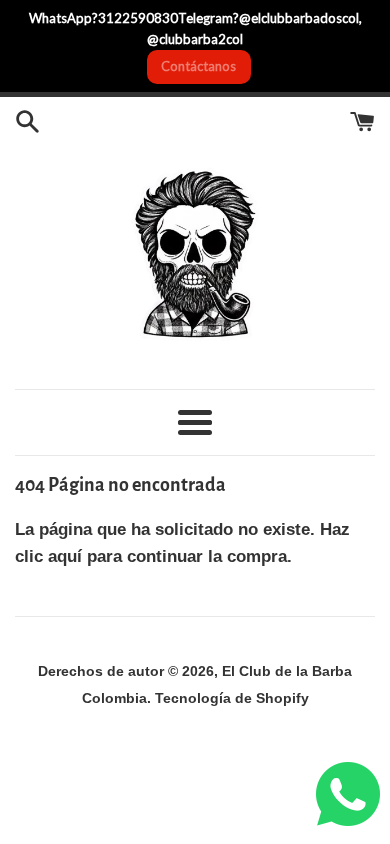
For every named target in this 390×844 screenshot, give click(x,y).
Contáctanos (198, 66)
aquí (65, 556)
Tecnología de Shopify (232, 698)
